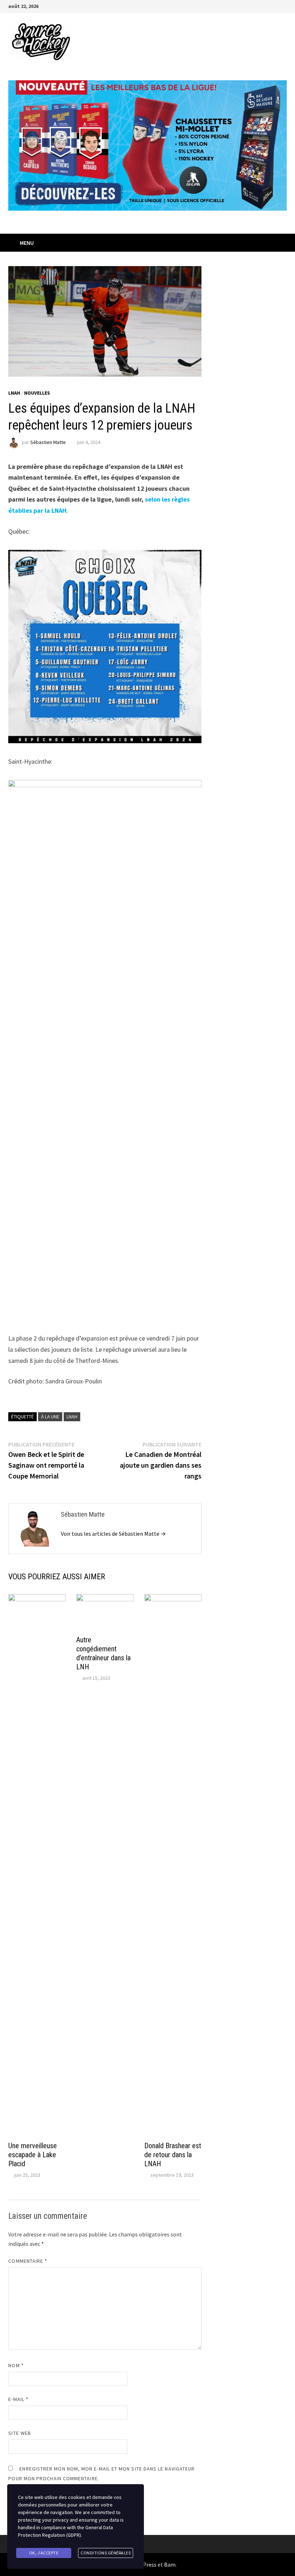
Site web (20, 2433)
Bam (170, 2564)
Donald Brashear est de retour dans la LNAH (173, 2155)
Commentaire (28, 2261)
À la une (50, 1417)
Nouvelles (37, 393)
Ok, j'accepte (44, 2553)
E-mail (18, 2399)
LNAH (14, 393)
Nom (16, 2365)
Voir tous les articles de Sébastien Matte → (113, 1534)
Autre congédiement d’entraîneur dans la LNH (103, 1653)
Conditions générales (106, 2553)
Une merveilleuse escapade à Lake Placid (33, 2155)
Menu (27, 243)
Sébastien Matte (48, 442)
